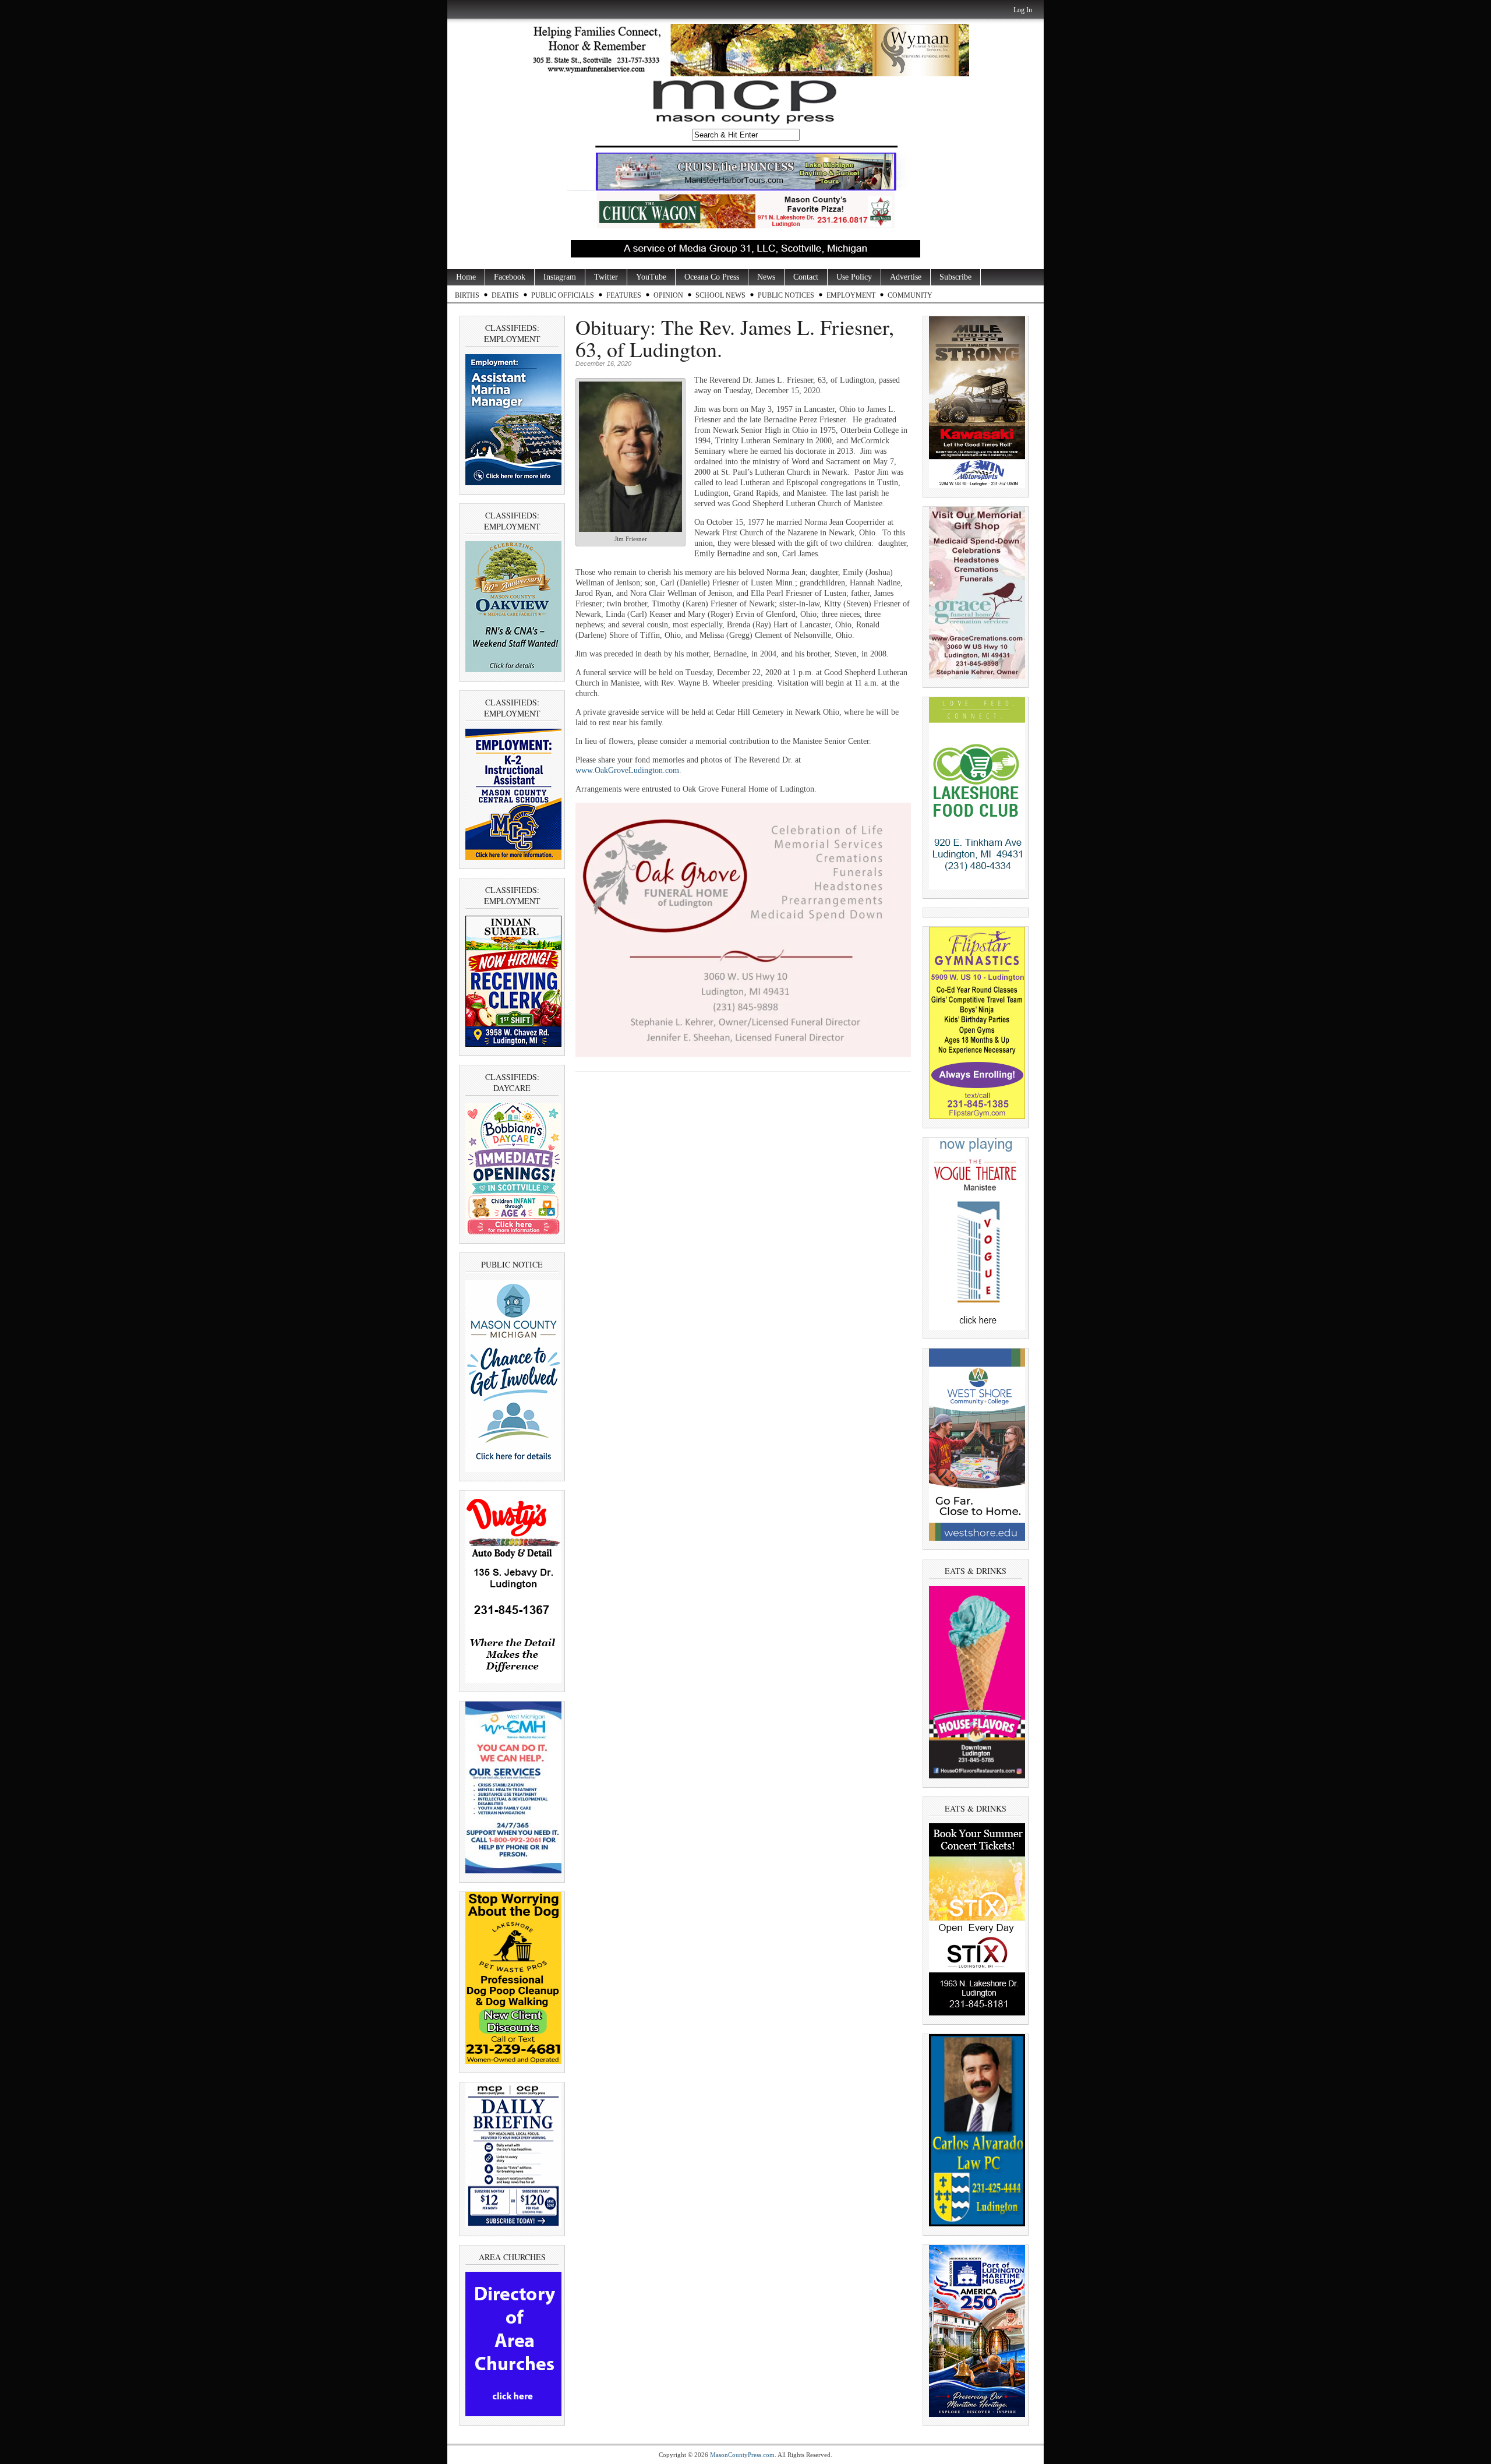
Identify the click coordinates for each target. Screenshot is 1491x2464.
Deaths (505, 295)
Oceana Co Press (712, 277)
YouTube (651, 277)
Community (910, 295)
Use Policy (854, 277)
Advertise (906, 277)
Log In (1023, 10)
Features (624, 295)
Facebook (510, 277)
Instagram (560, 277)
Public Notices (786, 295)
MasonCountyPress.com (742, 2455)
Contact (806, 277)
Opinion (668, 295)
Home (466, 277)
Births (467, 295)
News (766, 277)
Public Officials (563, 295)
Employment (851, 295)
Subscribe (955, 277)
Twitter (606, 277)
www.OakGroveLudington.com (627, 770)
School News (720, 295)
